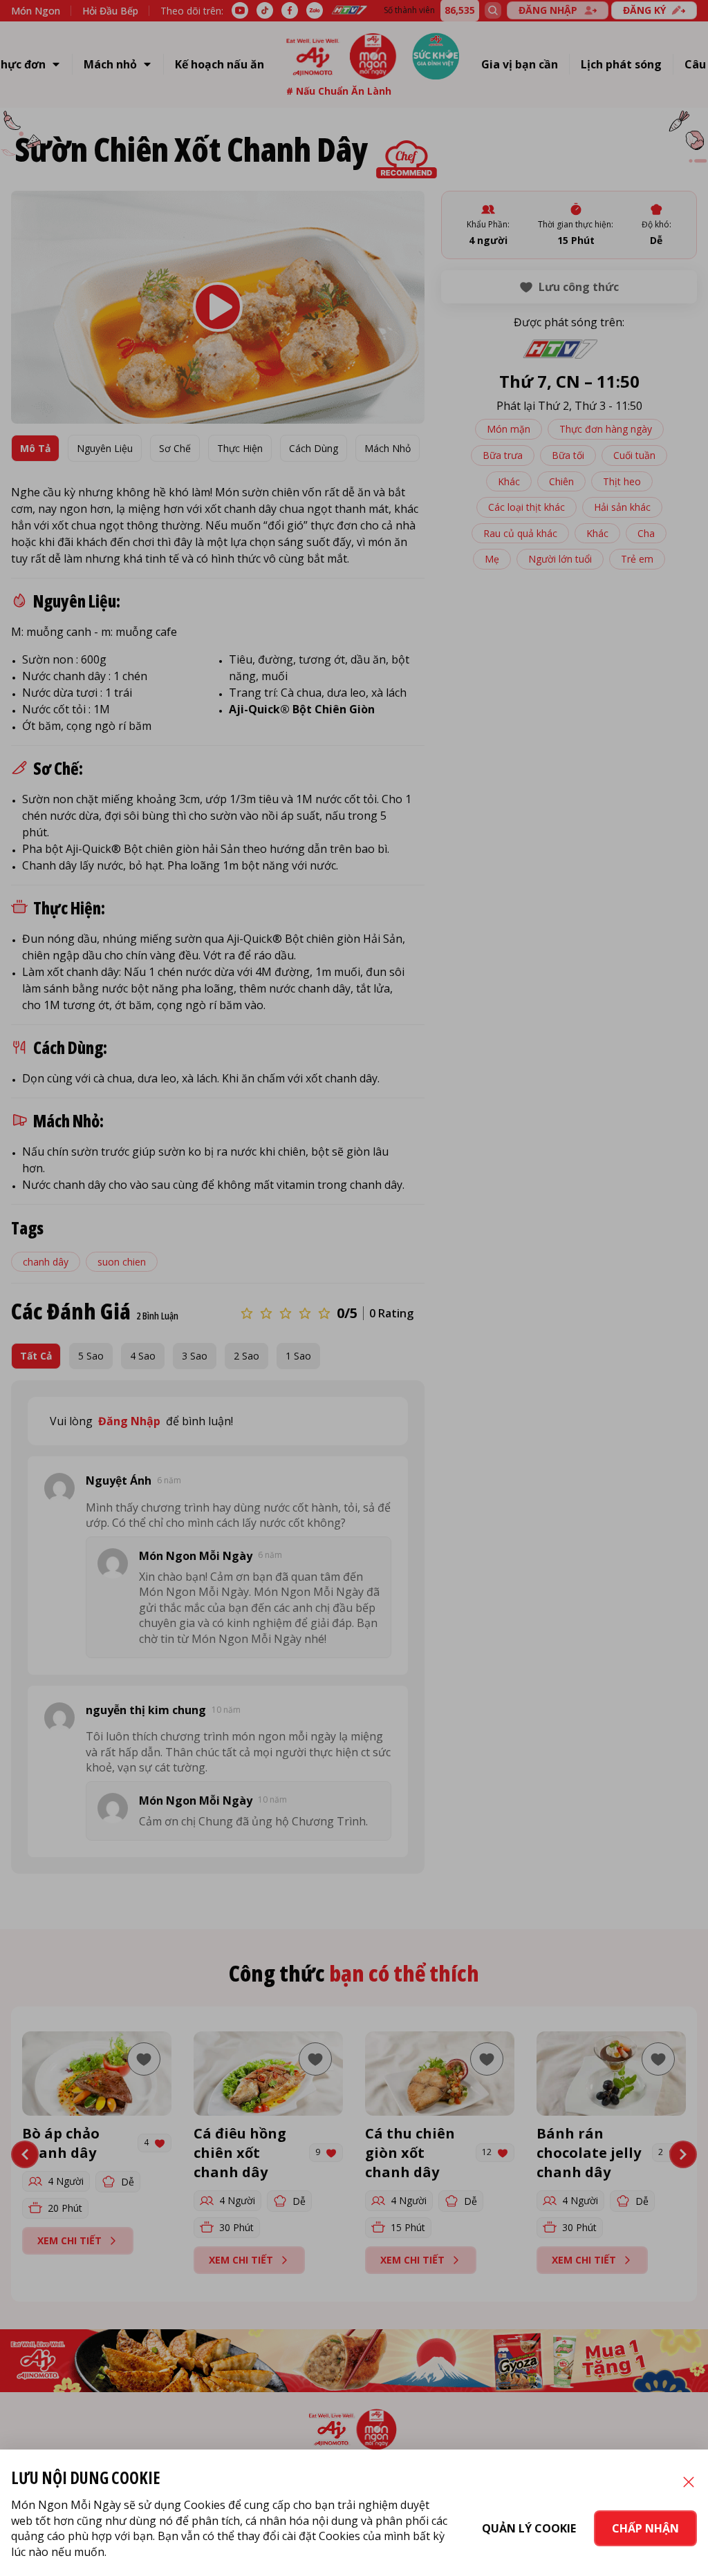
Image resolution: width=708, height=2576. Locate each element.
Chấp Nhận (645, 2528)
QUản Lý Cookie (529, 2528)
